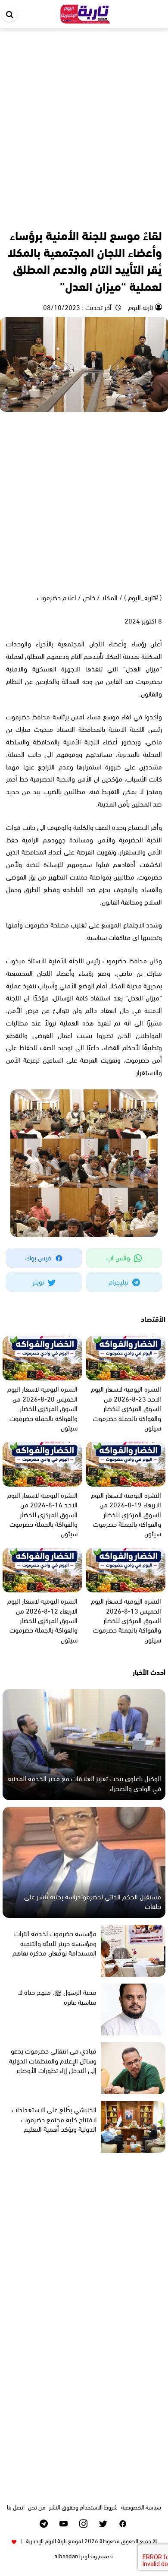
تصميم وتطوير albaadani (84, 2555)
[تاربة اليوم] (85, 12)
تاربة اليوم (140, 307)
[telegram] (44, 2524)
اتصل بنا (16, 2507)
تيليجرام (119, 1281)
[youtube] (64, 2524)
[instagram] (83, 2524)
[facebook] (123, 2524)
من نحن (37, 2507)
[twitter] (103, 2524)
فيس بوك (39, 1257)
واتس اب (119, 1257)
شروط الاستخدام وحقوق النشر (83, 2507)
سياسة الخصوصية (141, 2507)
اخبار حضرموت (146, 216)
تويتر (39, 1281)
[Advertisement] (84, 117)
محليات (117, 216)
